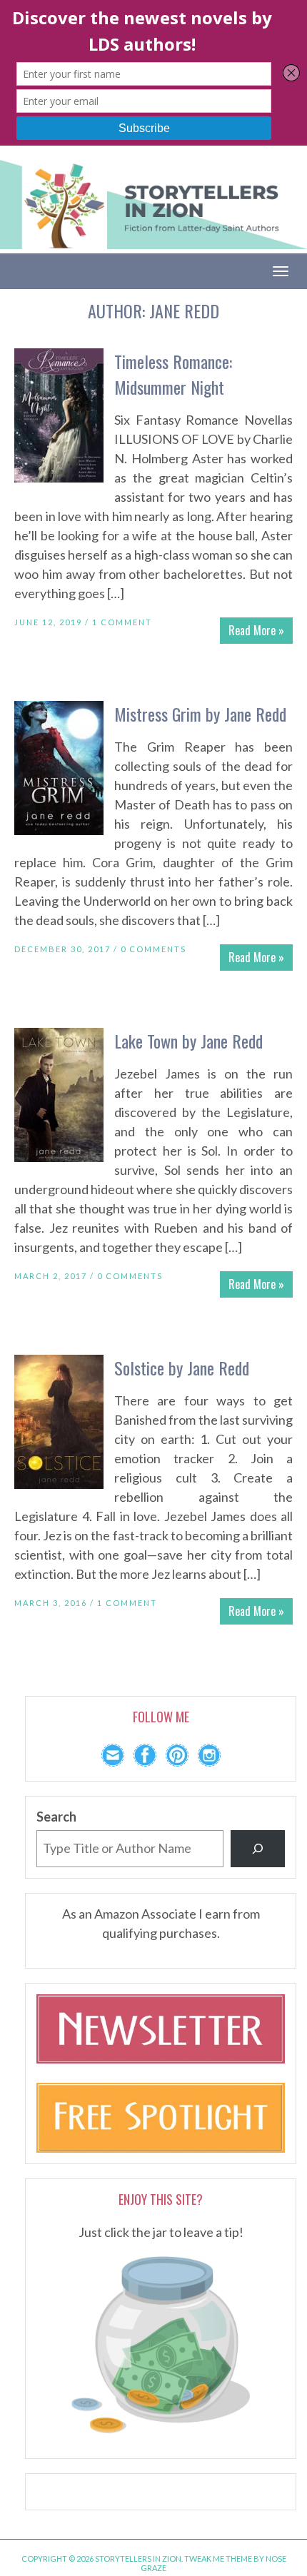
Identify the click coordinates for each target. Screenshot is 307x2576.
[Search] (258, 1849)
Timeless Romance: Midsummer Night (173, 374)
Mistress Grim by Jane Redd (200, 714)
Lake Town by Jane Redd (188, 1041)
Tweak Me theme (218, 2559)
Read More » (256, 630)
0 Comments (153, 949)
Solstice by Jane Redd (182, 1368)
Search (56, 1817)
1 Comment (122, 622)
